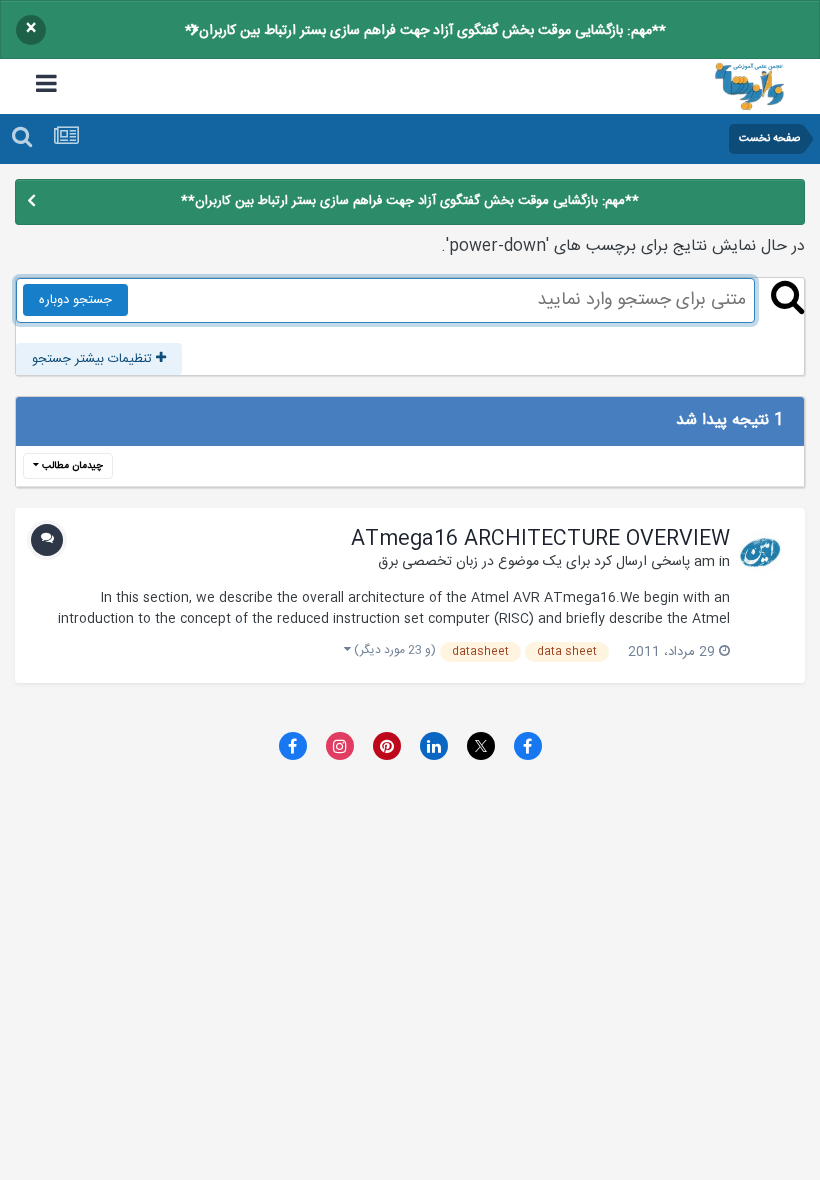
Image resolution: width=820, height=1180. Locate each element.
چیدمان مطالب (71, 466)
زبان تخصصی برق (428, 562)
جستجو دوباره (75, 300)
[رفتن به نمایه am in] (761, 552)
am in (712, 562)
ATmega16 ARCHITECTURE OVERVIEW (540, 540)
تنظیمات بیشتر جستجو (94, 359)
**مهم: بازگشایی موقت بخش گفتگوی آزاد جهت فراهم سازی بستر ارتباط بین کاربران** (425, 31)
